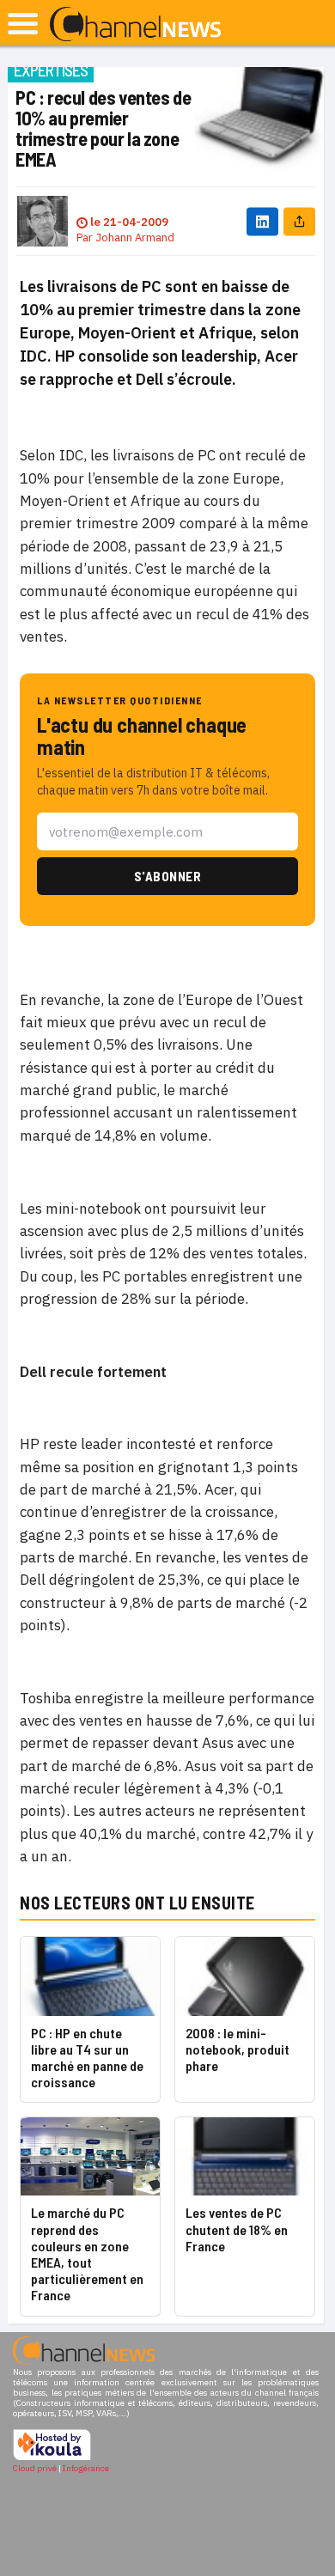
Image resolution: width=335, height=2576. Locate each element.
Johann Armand (135, 238)
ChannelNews (135, 25)
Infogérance (86, 2468)
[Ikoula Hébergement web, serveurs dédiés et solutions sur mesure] (52, 2458)
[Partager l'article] (299, 221)
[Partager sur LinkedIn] (262, 221)
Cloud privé (35, 2468)
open (23, 24)
